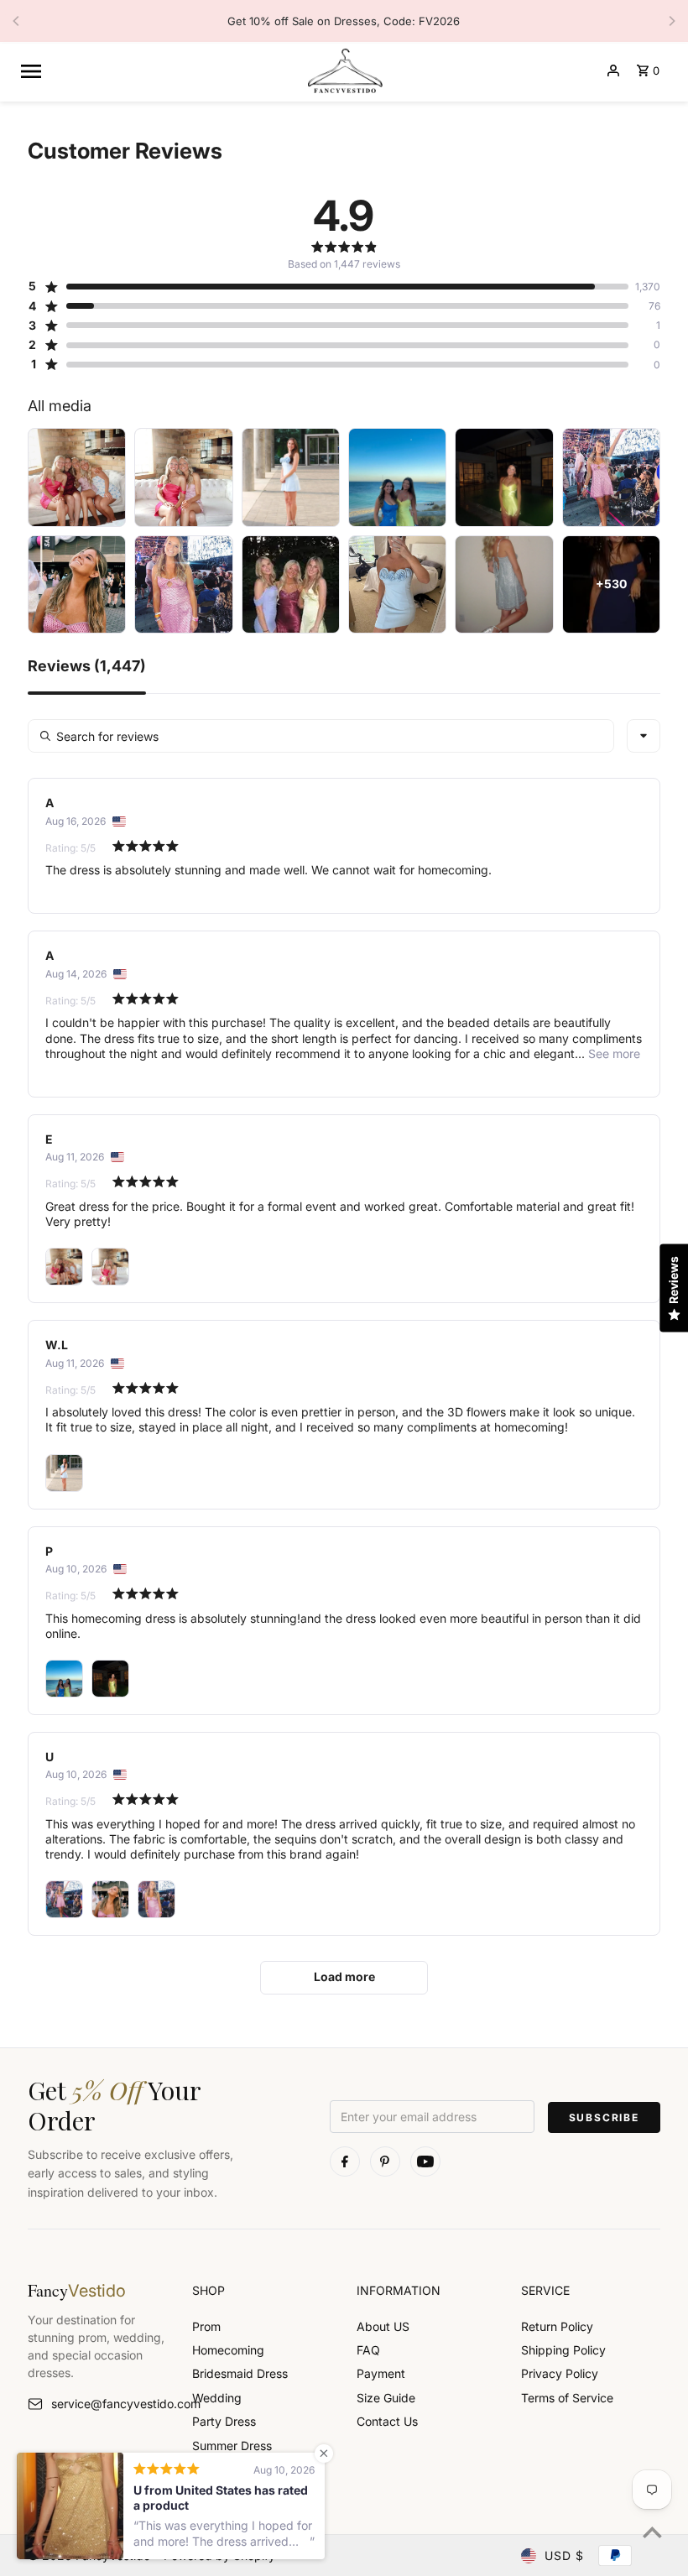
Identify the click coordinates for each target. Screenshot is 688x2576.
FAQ (368, 2350)
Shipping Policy (563, 2350)
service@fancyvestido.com (109, 2404)
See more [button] (612, 1053)
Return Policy (557, 2326)
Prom (206, 2326)
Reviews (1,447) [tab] (87, 667)
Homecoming (228, 2350)
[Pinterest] (385, 2161)
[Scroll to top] (652, 2532)
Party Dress (224, 2421)
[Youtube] (425, 2161)
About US (383, 2326)
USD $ (564, 2555)
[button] (328, 286)
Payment (381, 2373)
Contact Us (387, 2421)
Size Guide (386, 2398)
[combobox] (644, 736)
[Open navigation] (156, 70)
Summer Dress (232, 2446)
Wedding (217, 2398)
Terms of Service (567, 2398)
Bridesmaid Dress (240, 2373)
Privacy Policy (560, 2373)
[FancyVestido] (344, 70)
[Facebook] (345, 2161)
